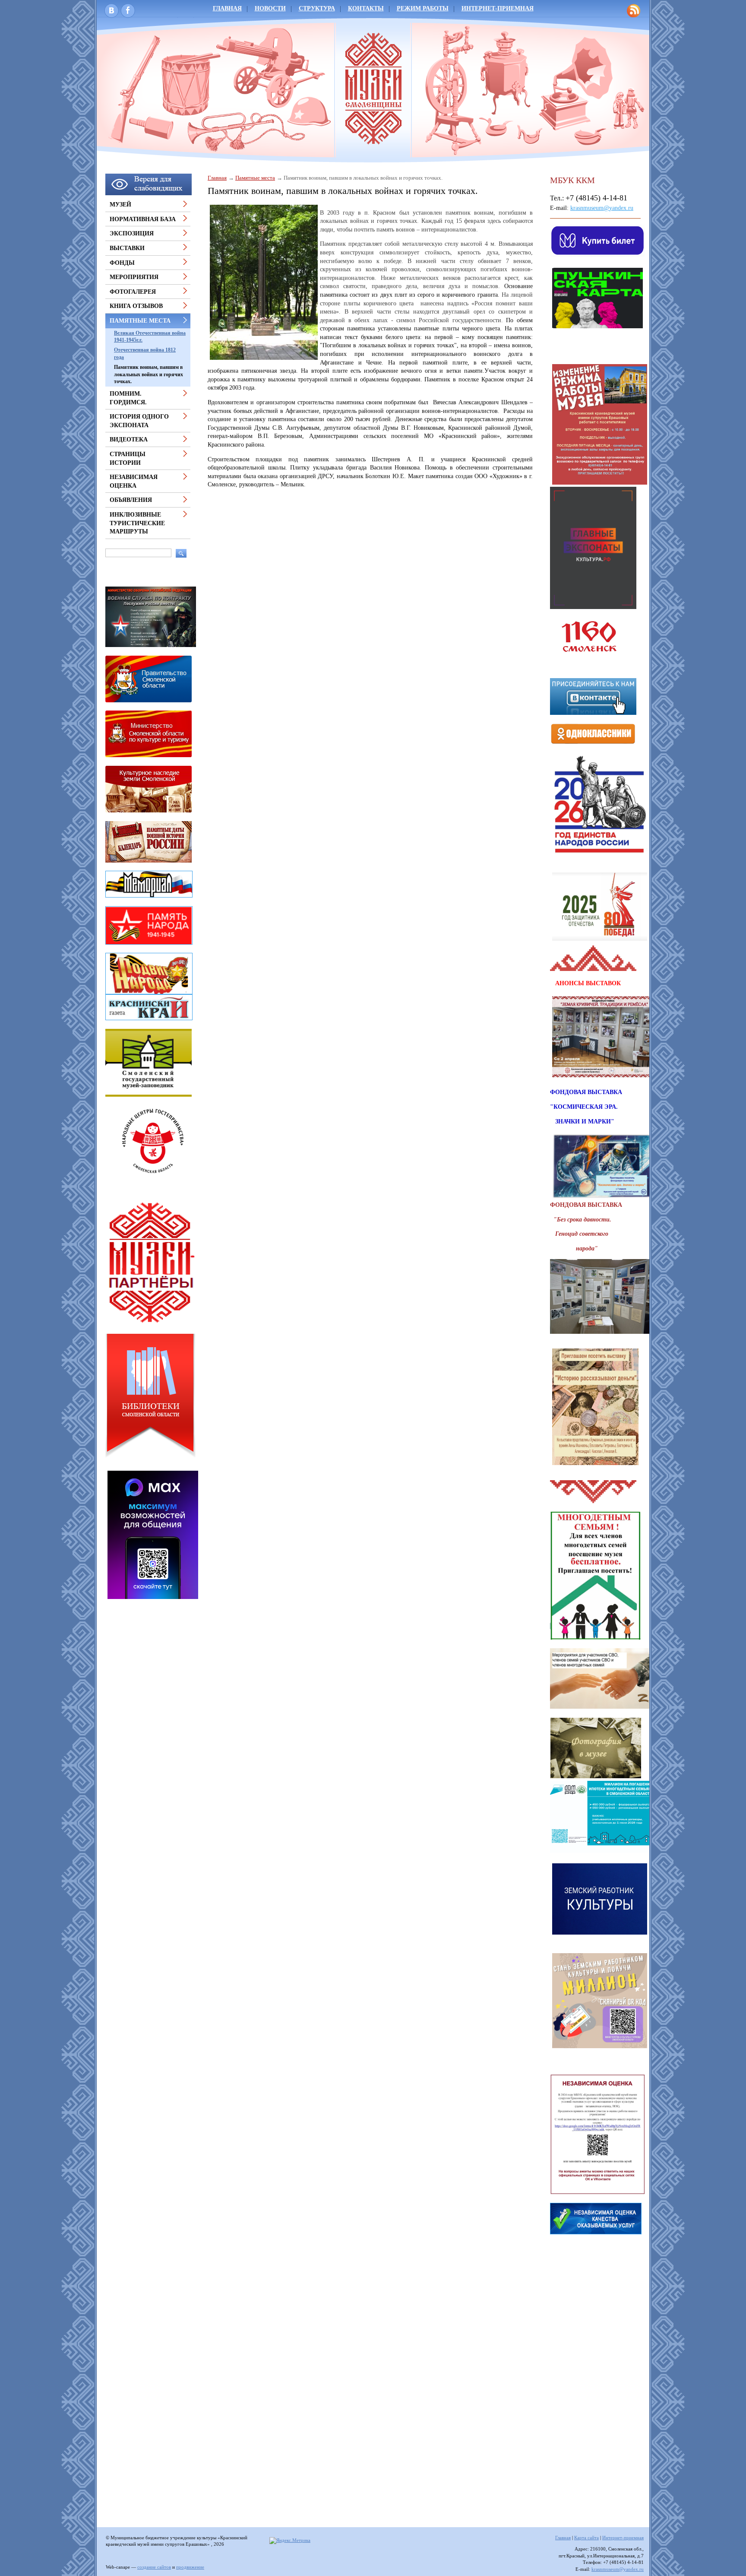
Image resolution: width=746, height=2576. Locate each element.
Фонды (122, 263)
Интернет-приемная (498, 8)
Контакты (366, 8)
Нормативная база (143, 219)
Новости (270, 8)
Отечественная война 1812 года (145, 354)
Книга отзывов (136, 306)
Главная (227, 8)
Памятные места (255, 178)
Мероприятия (134, 277)
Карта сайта (586, 2538)
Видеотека (129, 439)
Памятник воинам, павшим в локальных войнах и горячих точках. (149, 374)
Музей (120, 205)
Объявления (131, 500)
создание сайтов (154, 2567)
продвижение (190, 2567)
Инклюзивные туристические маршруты (137, 523)
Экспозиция (132, 233)
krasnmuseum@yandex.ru (602, 208)
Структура (317, 8)
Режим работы (423, 8)
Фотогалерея (133, 292)
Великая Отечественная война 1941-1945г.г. (150, 337)
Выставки (127, 248)
